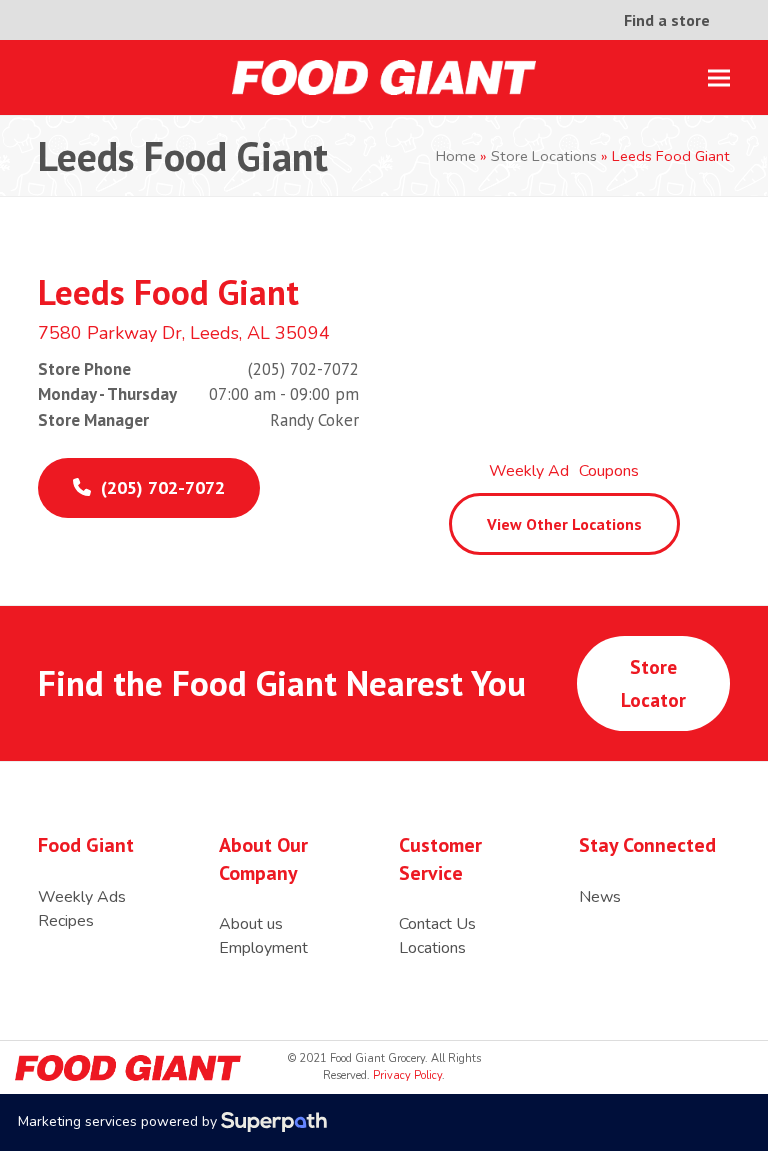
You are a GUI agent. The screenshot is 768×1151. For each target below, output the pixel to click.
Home (456, 156)
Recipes (66, 921)
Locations (432, 948)
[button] (719, 77)
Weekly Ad (529, 471)
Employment (263, 948)
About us (251, 924)
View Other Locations (564, 524)
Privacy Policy (406, 1075)
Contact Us (437, 924)
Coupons (609, 471)
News (600, 897)
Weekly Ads (82, 897)
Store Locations (544, 156)
